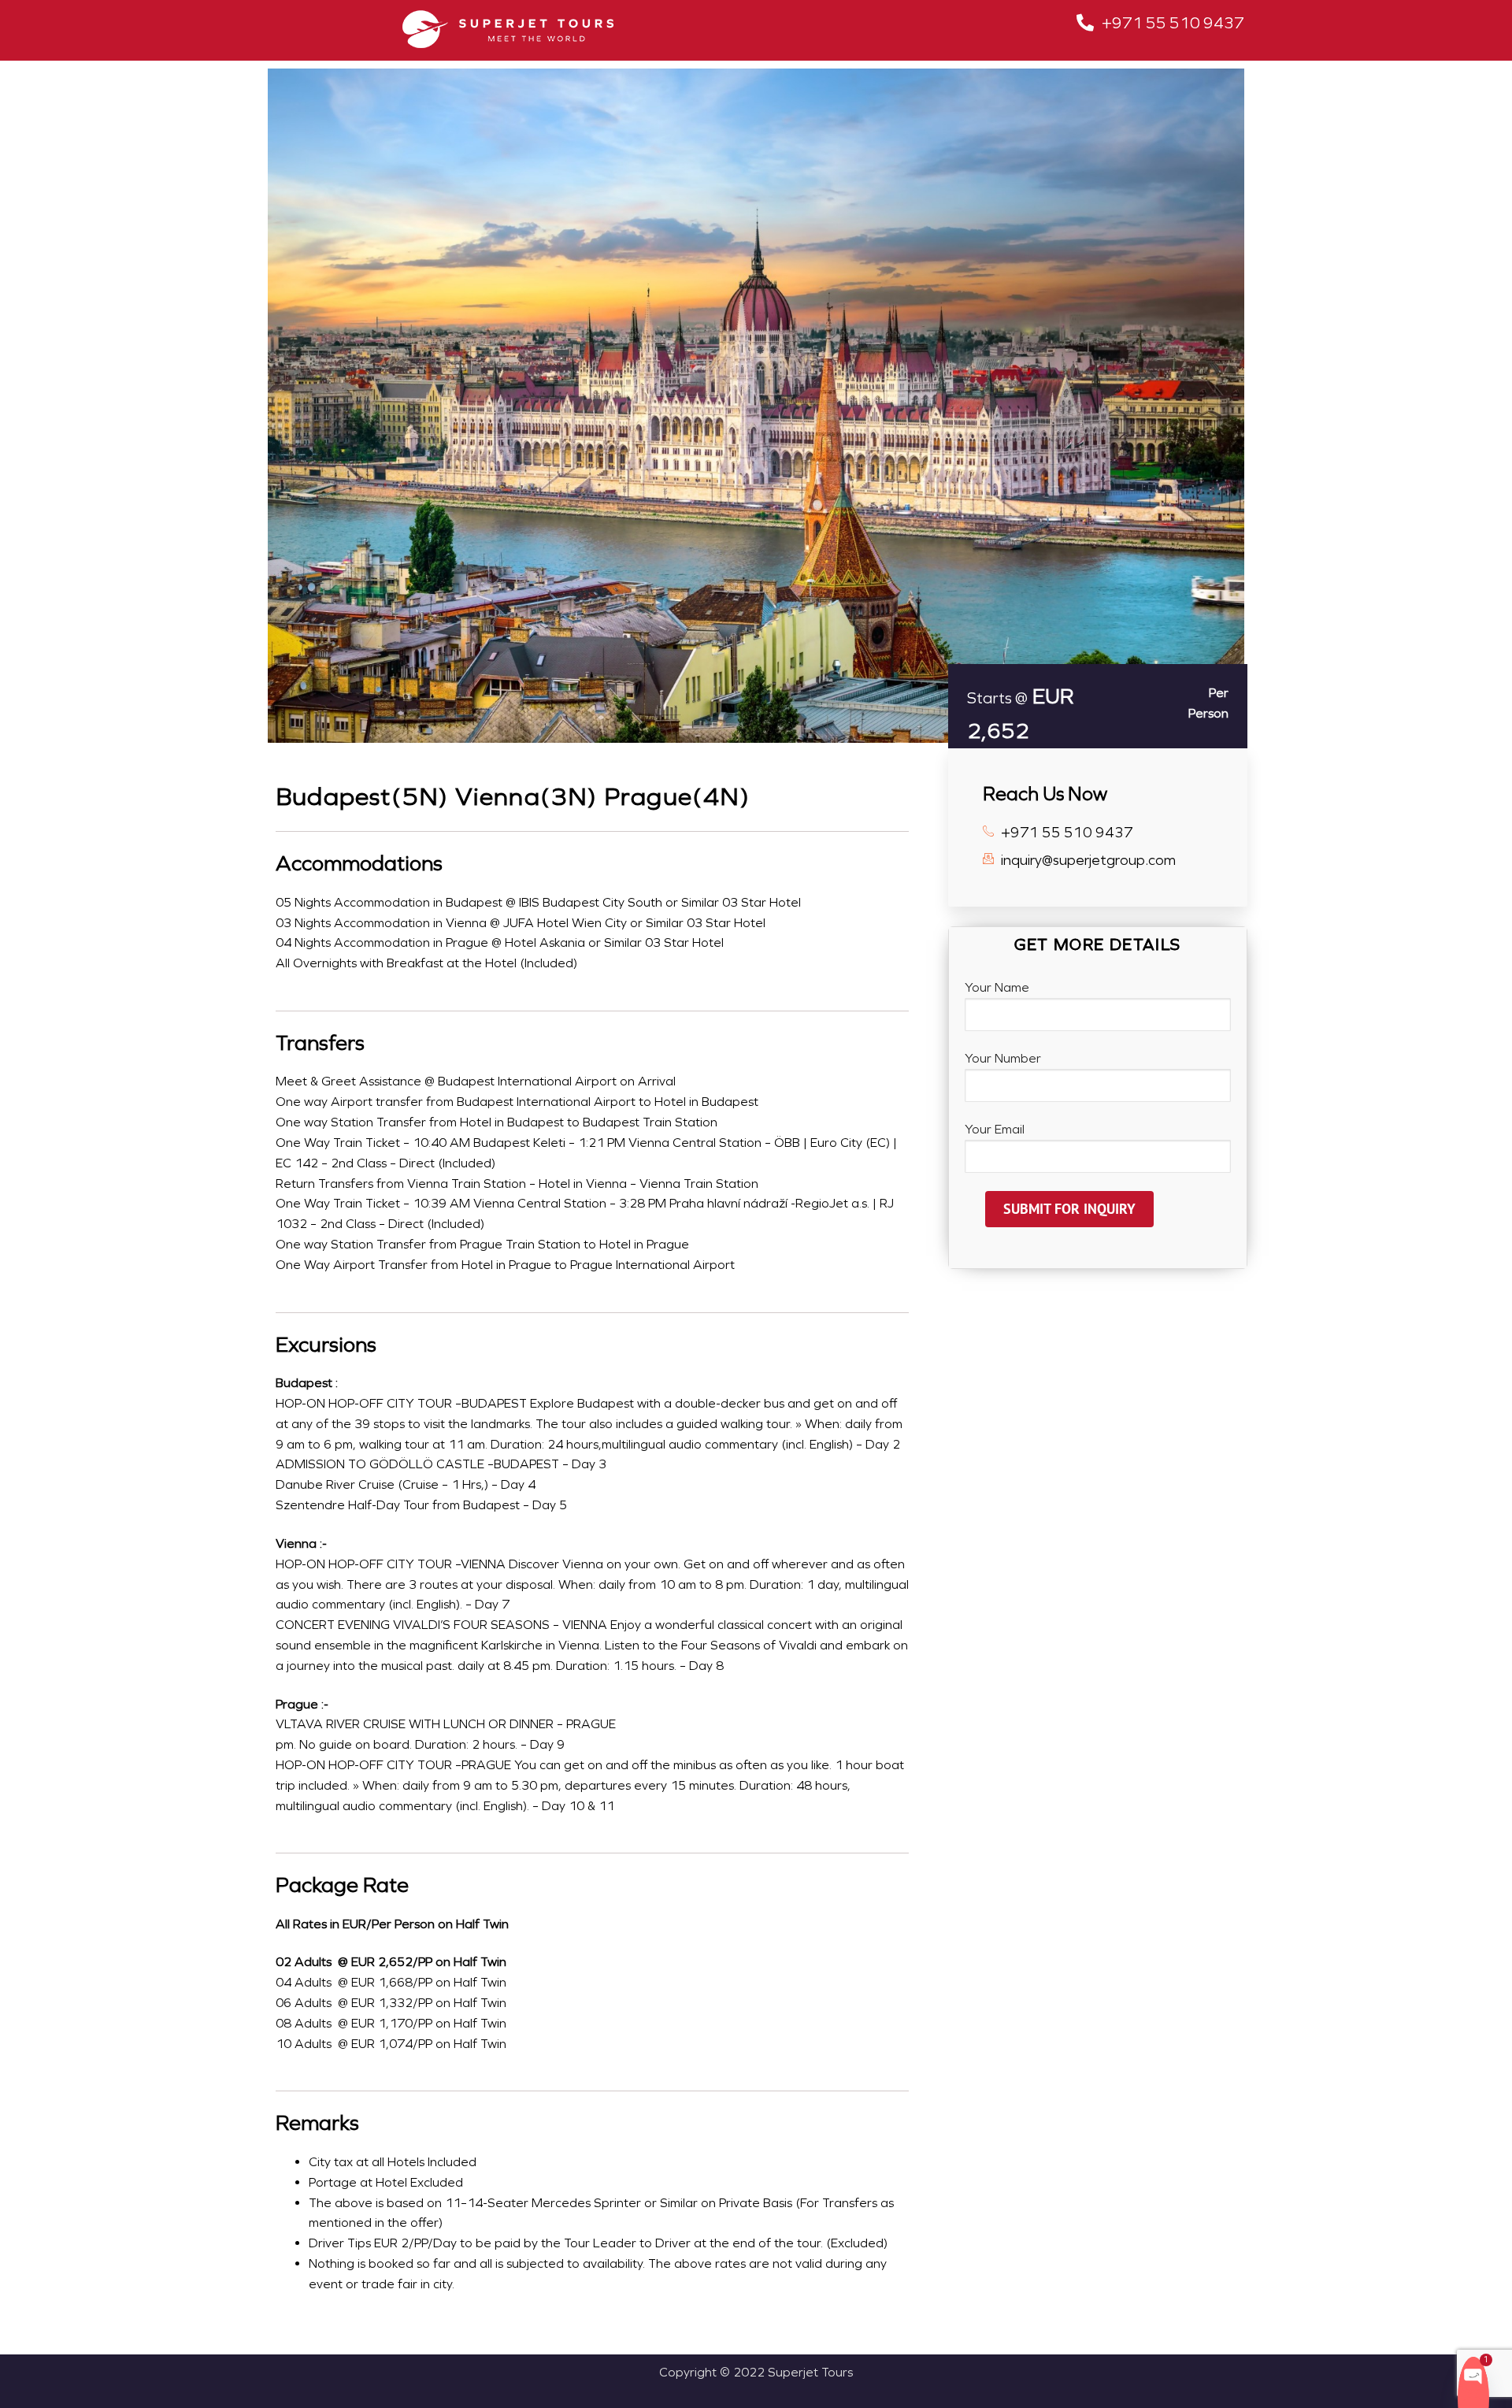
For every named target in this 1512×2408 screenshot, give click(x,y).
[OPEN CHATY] (1473, 2375)
